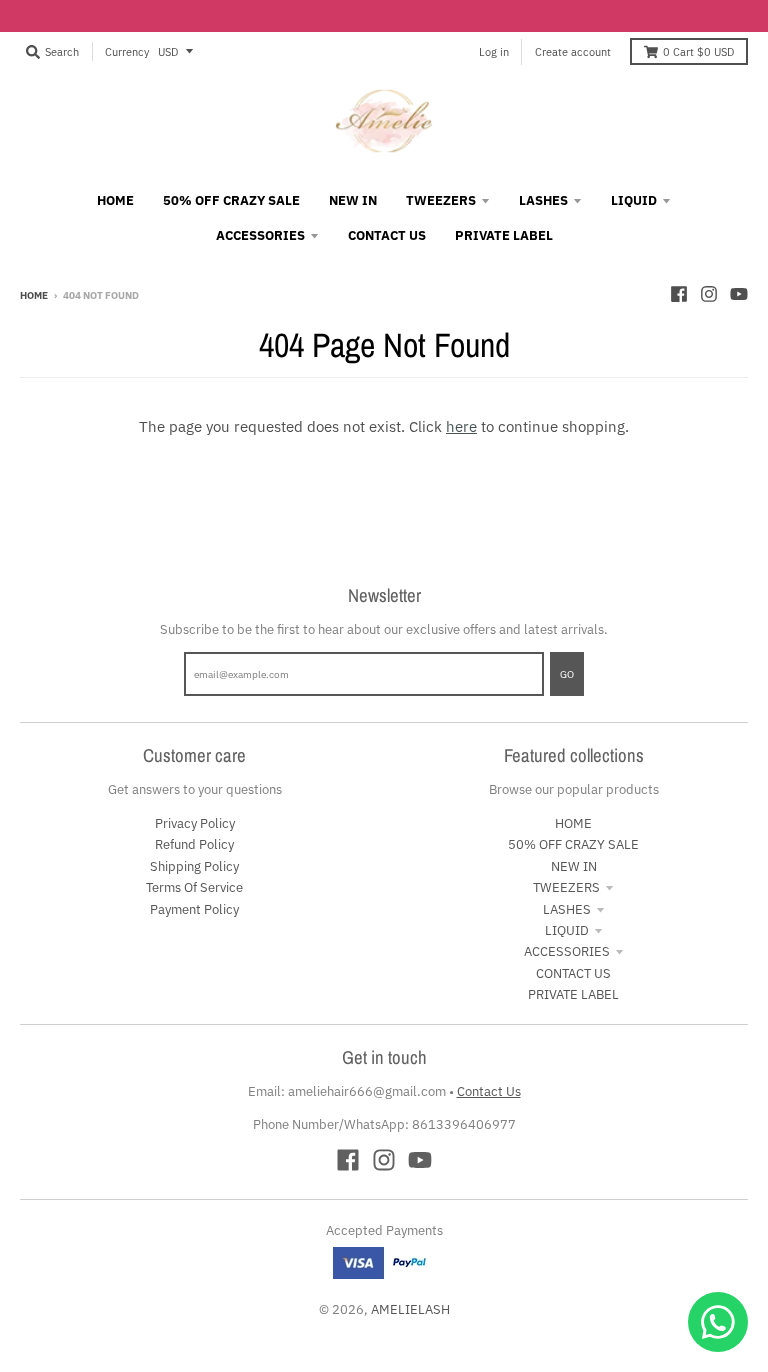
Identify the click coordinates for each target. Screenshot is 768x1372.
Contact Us (489, 1091)
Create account (573, 51)
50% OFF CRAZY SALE (573, 844)
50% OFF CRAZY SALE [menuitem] (231, 200)
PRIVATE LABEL (573, 994)
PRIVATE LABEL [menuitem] (504, 235)
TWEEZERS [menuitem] (441, 200)
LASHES (567, 909)
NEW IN (574, 866)
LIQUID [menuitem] (634, 200)
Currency (127, 51)
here (461, 426)
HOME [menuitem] (115, 200)
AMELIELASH (410, 1309)
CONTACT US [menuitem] (387, 235)
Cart (698, 51)
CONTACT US (573, 973)
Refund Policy (194, 844)
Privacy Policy (195, 823)
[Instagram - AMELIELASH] (709, 294)
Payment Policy (194, 909)
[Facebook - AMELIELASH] (679, 294)
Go (567, 674)
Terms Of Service (194, 887)
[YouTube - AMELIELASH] (739, 294)
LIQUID (567, 930)
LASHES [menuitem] (543, 200)
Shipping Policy (194, 866)
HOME (573, 823)
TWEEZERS (566, 887)
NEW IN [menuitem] (353, 200)
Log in (494, 51)
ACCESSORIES (567, 951)
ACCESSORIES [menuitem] (260, 235)
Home (34, 295)
